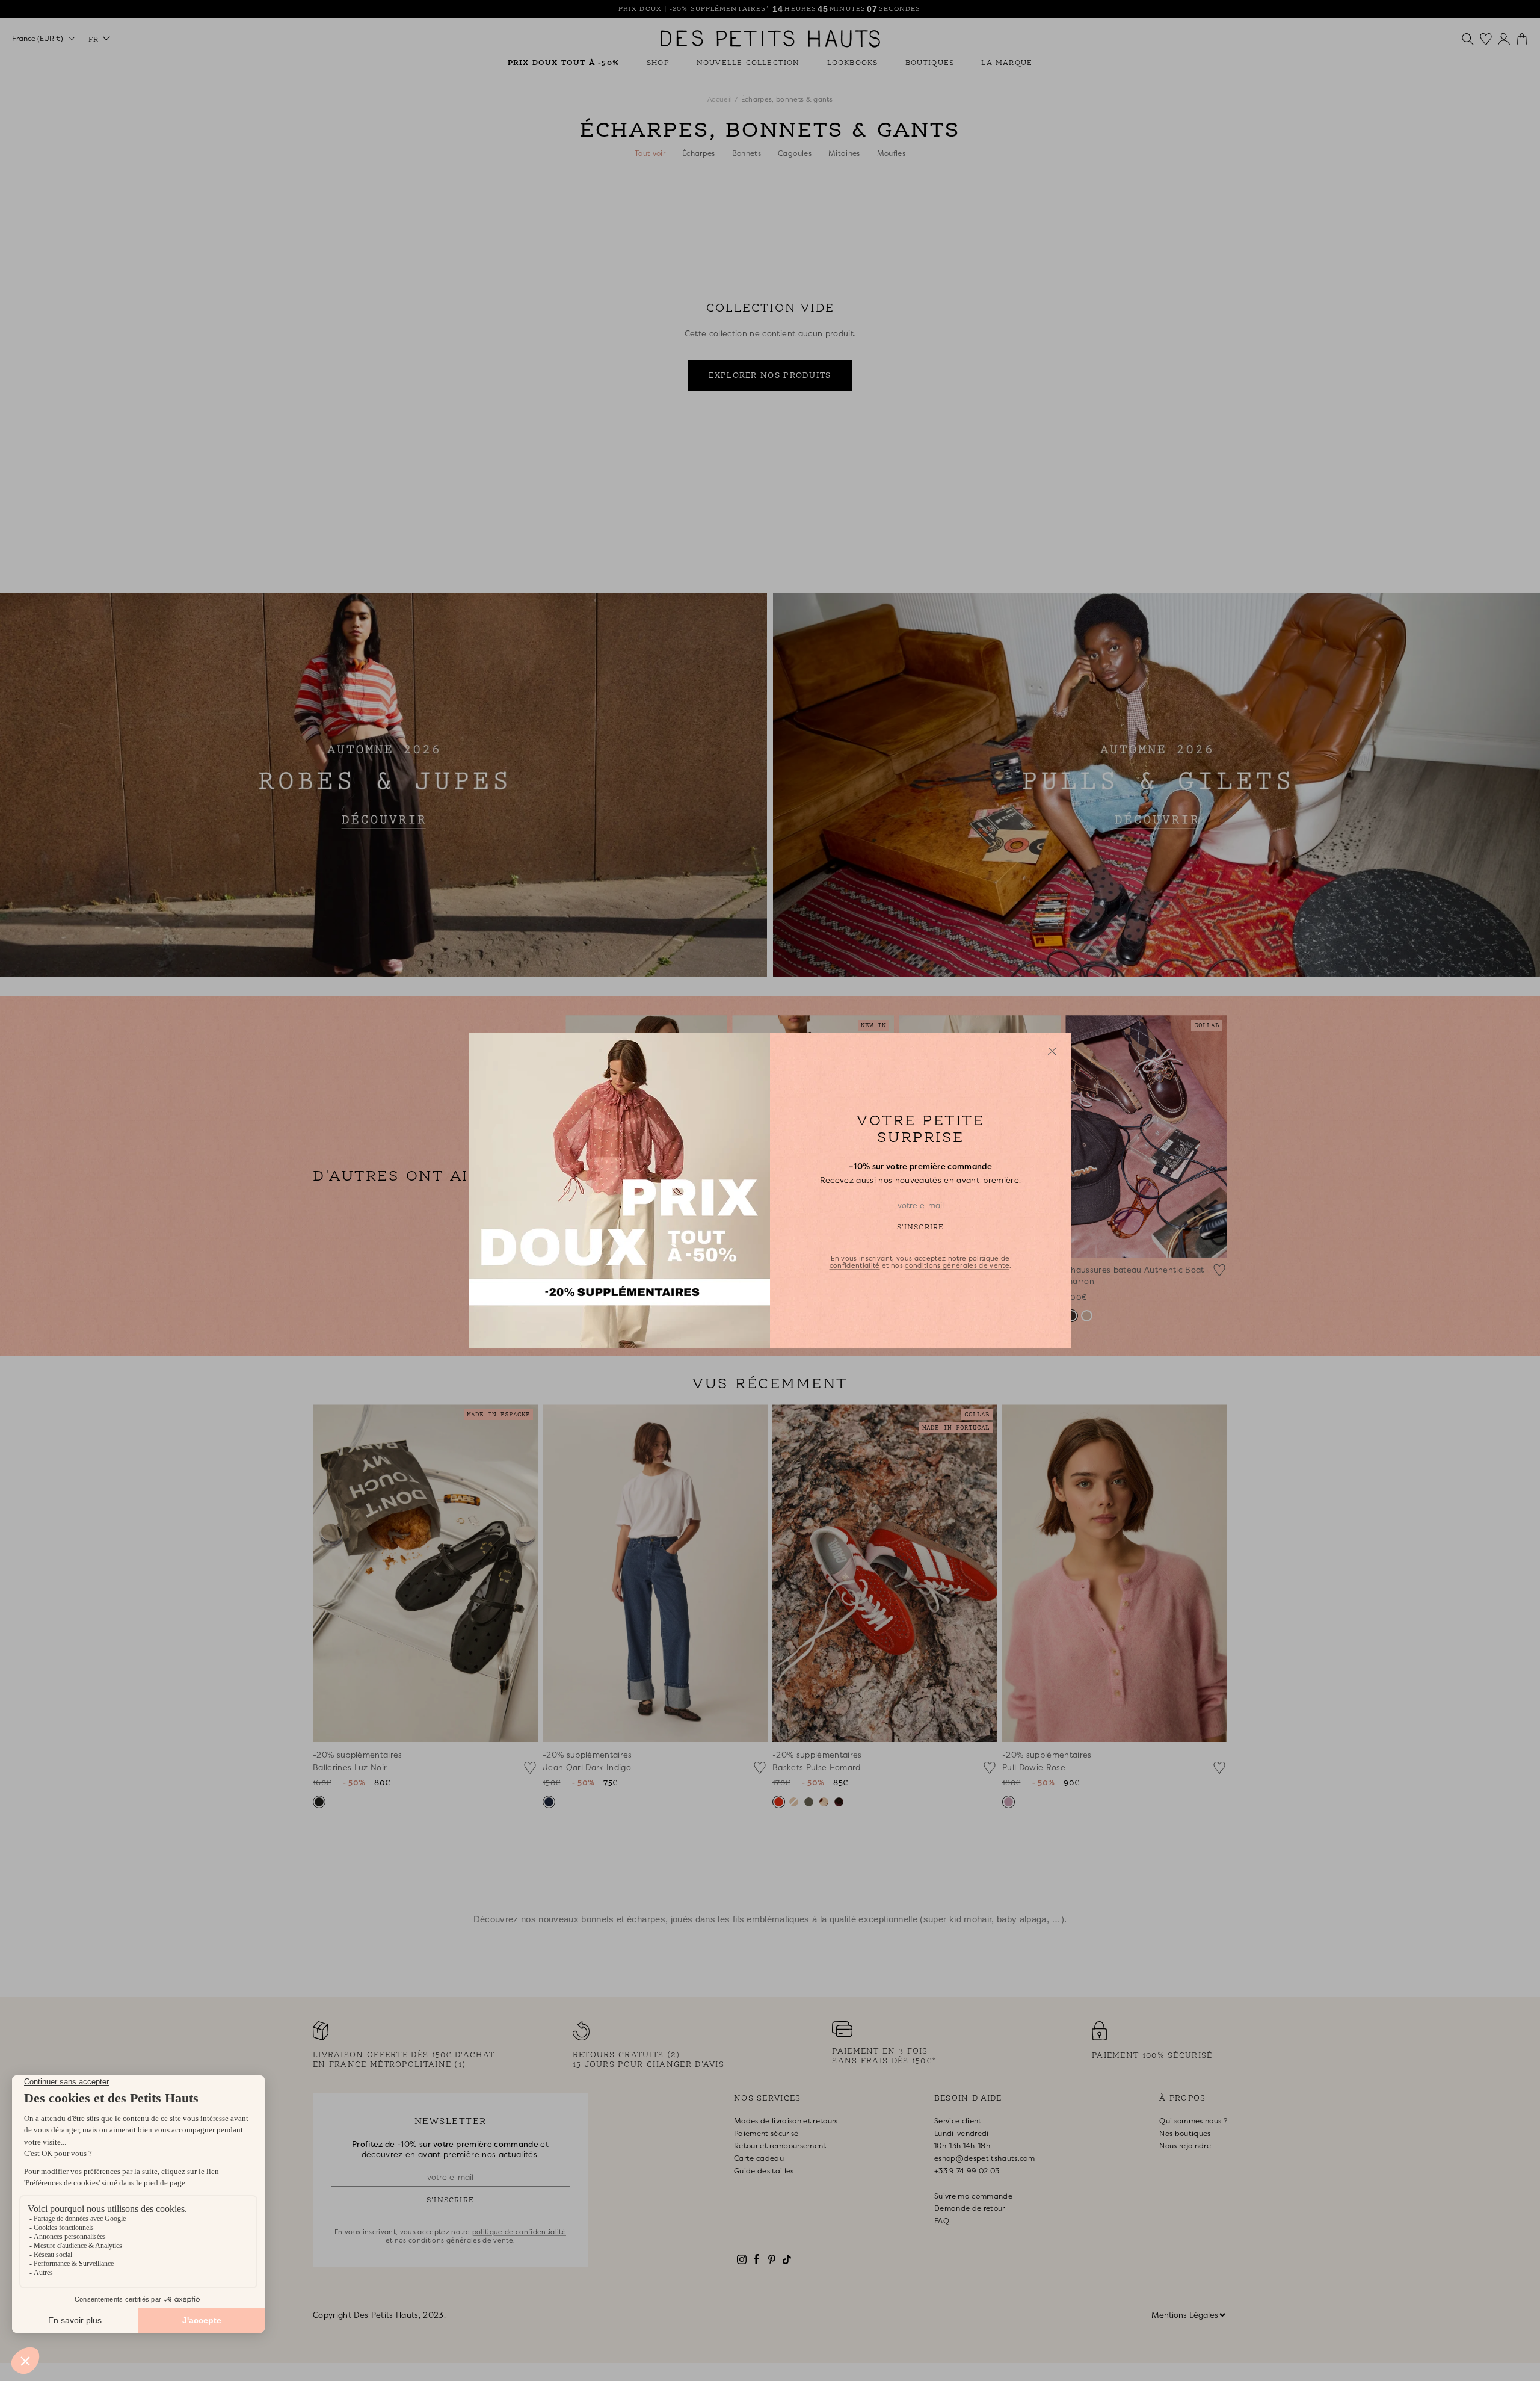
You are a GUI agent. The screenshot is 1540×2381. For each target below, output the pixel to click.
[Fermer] (1052, 1051)
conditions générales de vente (957, 1265)
